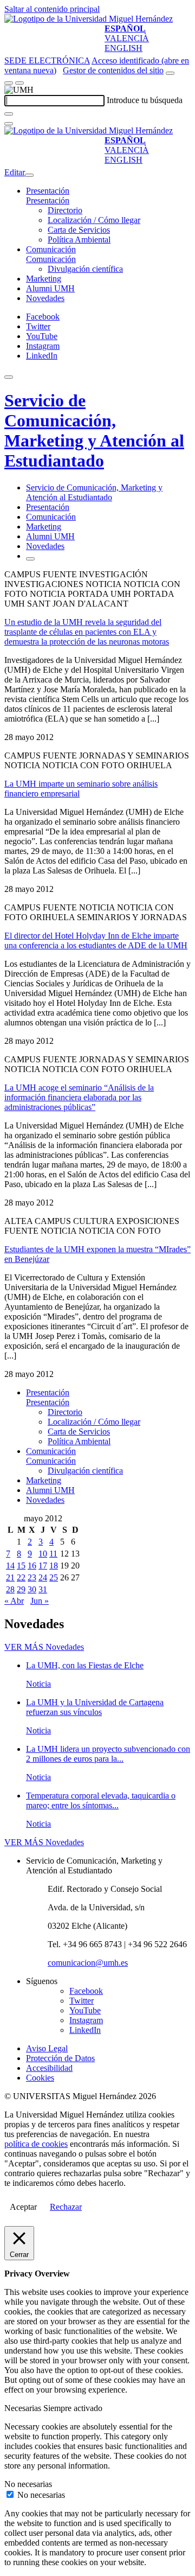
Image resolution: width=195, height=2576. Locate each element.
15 (21, 1566)
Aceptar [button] (23, 2207)
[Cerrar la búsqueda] (9, 124)
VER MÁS (44, 1647)
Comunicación (51, 249)
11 (53, 1554)
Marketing (44, 279)
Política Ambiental (79, 240)
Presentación (48, 191)
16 (32, 1566)
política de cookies (36, 2144)
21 (10, 1577)
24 (43, 1577)
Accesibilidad (49, 2068)
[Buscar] (9, 114)
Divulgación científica (85, 269)
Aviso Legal (47, 2048)
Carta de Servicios (79, 230)
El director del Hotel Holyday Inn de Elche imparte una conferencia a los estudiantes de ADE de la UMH (96, 941)
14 (10, 1566)
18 (54, 1566)
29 (21, 1589)
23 (32, 1577)
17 (43, 1566)
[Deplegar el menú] (30, 559)
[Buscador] (170, 73)
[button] (48, 200)
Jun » (40, 1601)
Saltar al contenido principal (52, 9)
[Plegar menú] (29, 175)
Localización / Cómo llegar (94, 220)
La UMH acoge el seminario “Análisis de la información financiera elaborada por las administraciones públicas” (79, 1097)
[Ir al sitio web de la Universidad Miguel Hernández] (89, 19)
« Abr (14, 1601)
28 (10, 1589)
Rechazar (66, 2207)
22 (21, 1577)
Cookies (40, 2078)
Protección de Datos (60, 2058)
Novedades (45, 298)
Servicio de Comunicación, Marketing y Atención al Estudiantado (94, 431)
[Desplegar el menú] (19, 83)
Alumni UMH (50, 288)
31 (43, 1589)
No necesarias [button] (28, 2484)
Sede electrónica (47, 60)
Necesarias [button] (24, 2408)
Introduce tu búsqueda (145, 100)
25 (54, 1577)
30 (32, 1589)
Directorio (65, 210)
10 (43, 1554)
